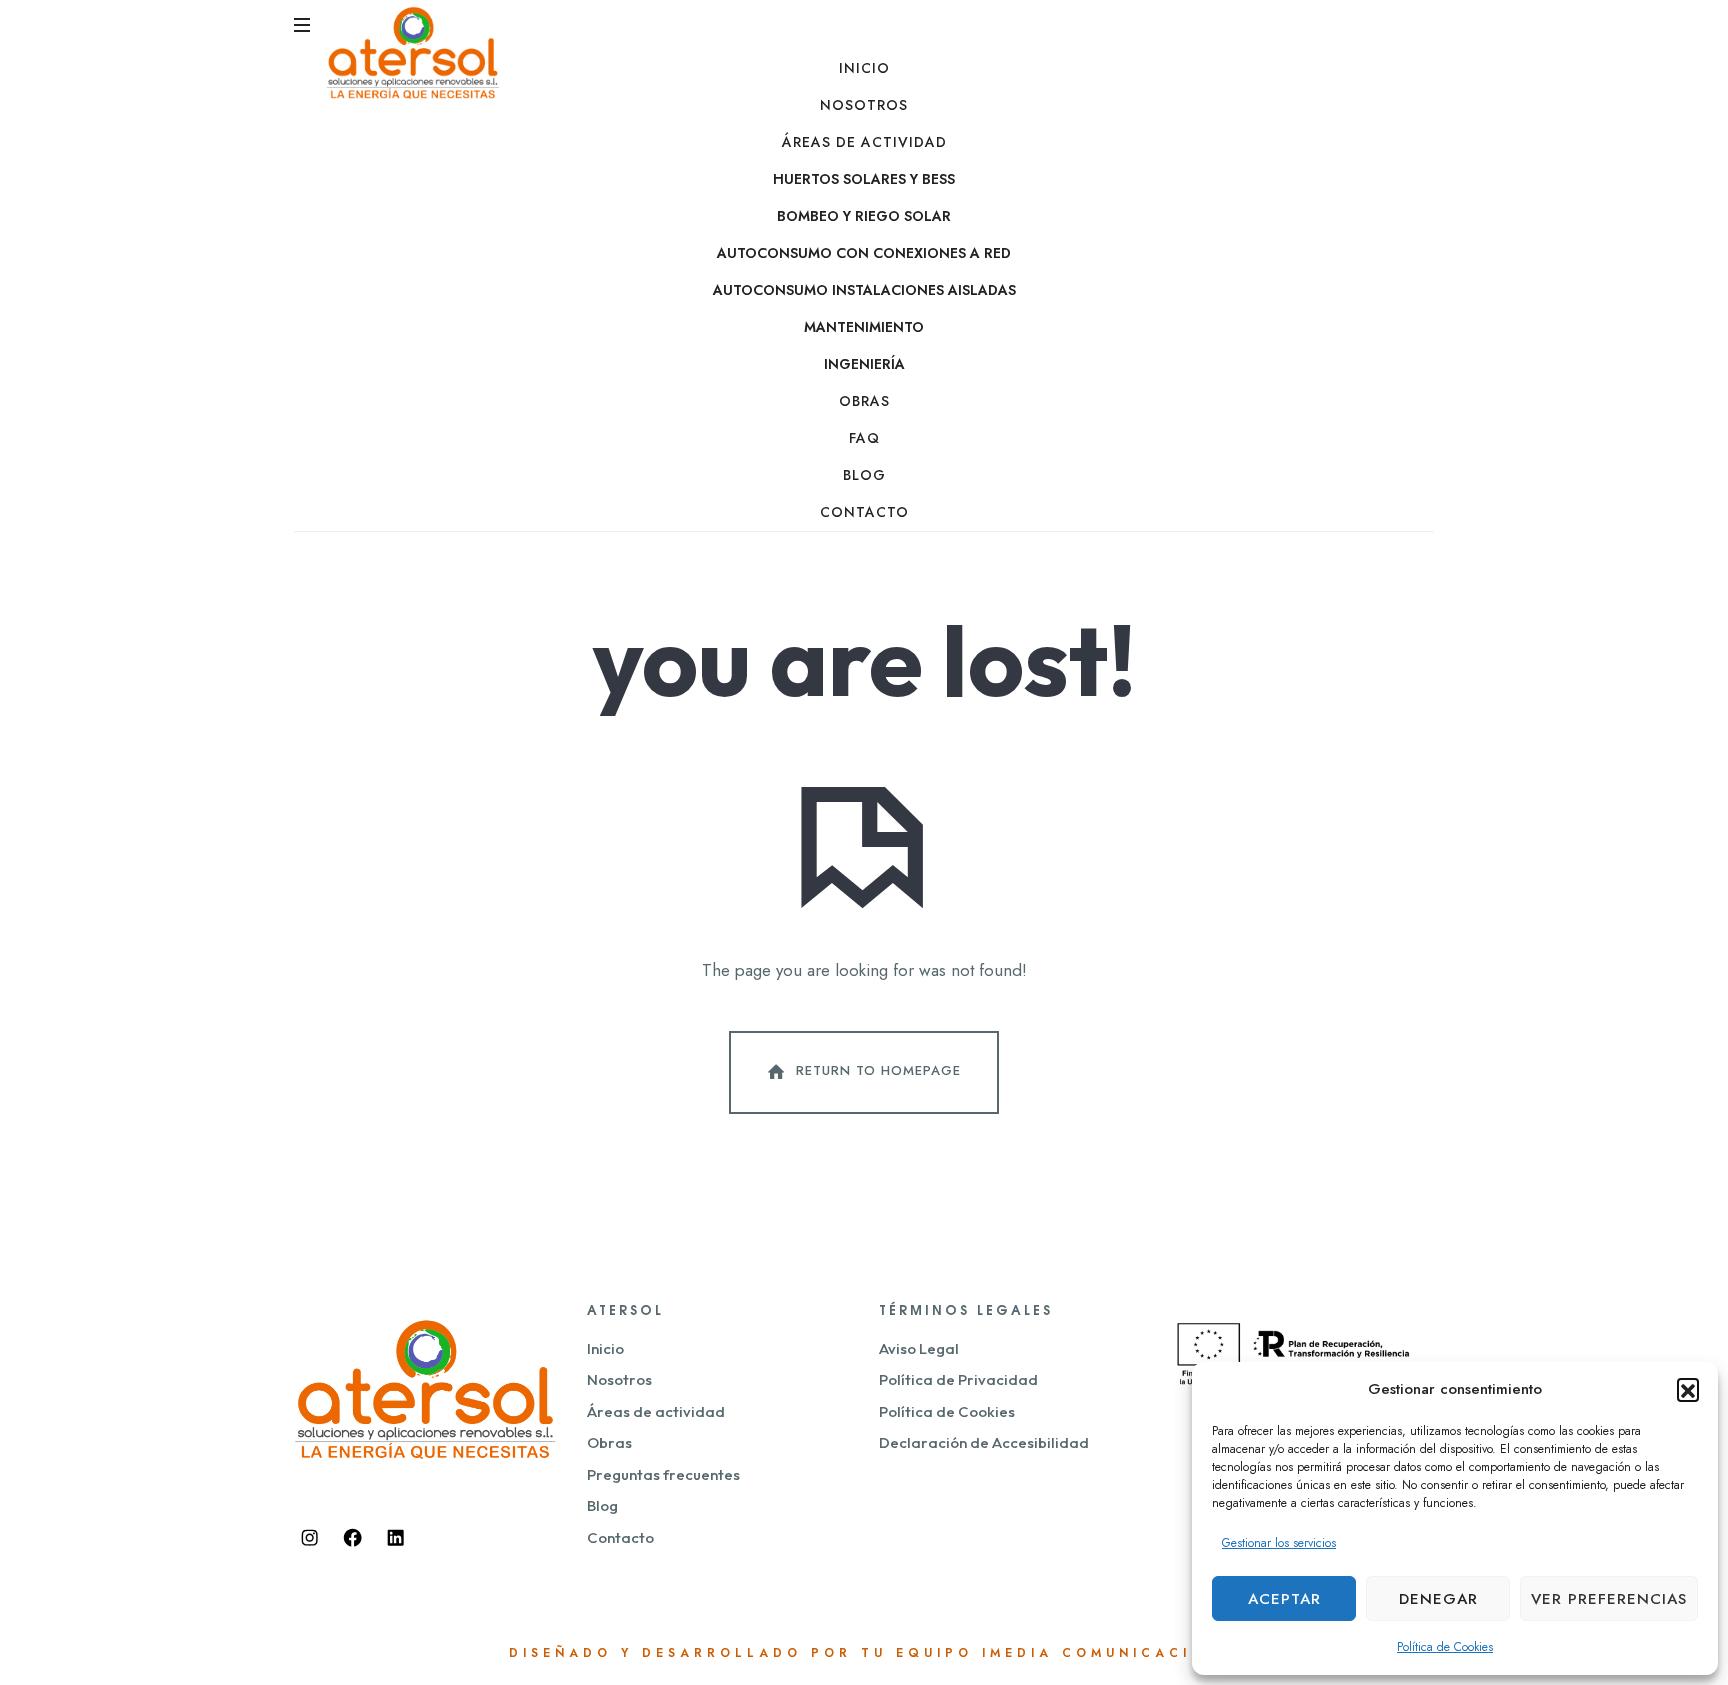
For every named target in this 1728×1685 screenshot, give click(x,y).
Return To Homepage (878, 1070)
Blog (864, 475)
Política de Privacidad (958, 1379)
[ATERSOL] (413, 51)
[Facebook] (353, 1538)
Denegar (1438, 1599)
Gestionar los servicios (1279, 1543)
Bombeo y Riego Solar (864, 216)
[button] (1688, 1389)
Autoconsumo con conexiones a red (864, 253)
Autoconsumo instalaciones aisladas (864, 290)
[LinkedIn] (395, 1538)
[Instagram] (310, 1538)
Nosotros (864, 105)
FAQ (864, 438)
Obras (864, 401)
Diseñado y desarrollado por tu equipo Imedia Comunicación (864, 1653)
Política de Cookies (1445, 1647)
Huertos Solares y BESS (864, 179)
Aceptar (1284, 1599)
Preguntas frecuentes (663, 1474)
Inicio (864, 68)
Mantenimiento (864, 327)
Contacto (864, 512)
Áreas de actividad (864, 142)
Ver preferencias (1609, 1599)
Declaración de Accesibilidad (984, 1442)
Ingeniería (864, 364)
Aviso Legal (919, 1348)
